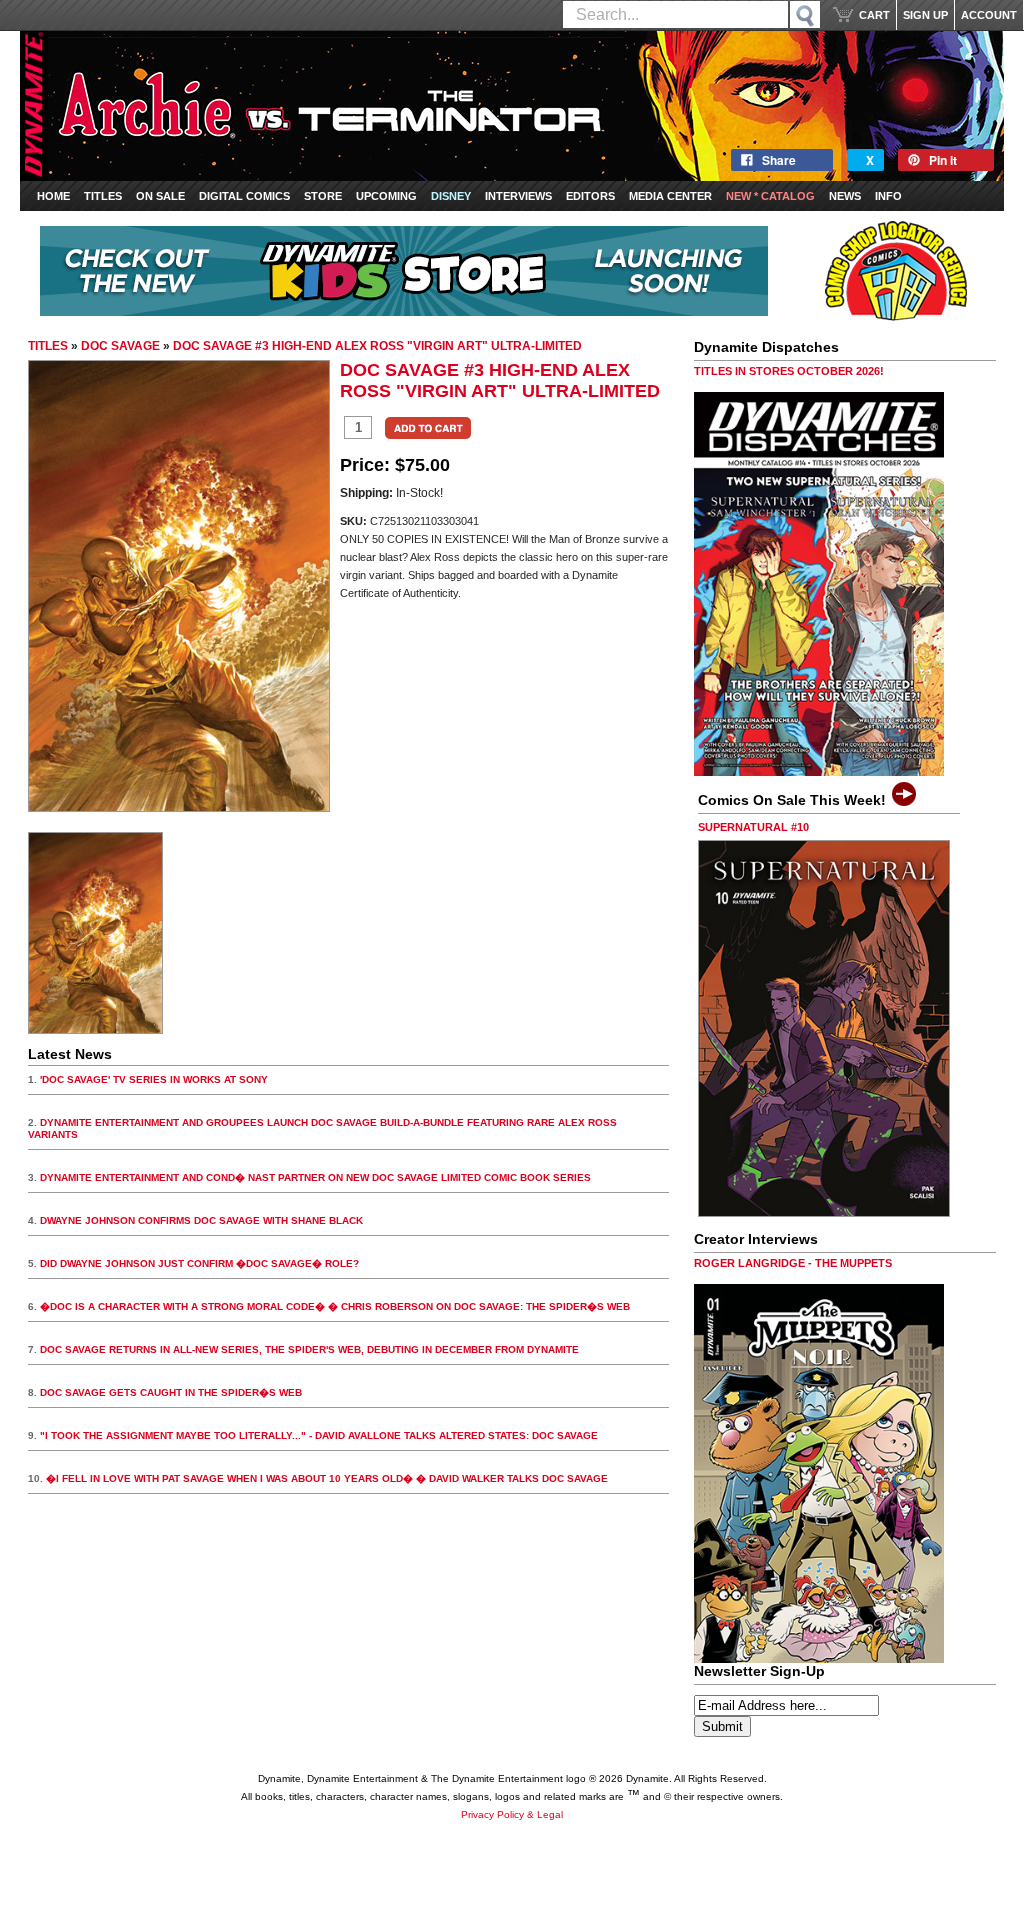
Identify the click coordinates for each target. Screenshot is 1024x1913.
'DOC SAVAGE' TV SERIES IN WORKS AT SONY (154, 1079)
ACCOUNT (989, 15)
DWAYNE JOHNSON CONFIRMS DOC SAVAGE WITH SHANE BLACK (201, 1220)
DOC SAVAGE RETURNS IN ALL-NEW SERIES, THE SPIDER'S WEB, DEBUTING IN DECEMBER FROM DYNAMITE (309, 1349)
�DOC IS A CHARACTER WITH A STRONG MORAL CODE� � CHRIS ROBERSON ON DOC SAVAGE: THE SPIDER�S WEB (335, 1306)
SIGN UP (925, 15)
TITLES (48, 346)
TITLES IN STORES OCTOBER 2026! (789, 371)
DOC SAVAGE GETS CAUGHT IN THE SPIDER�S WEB (171, 1392)
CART (874, 15)
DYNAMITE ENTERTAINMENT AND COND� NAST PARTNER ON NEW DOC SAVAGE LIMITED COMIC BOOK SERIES (315, 1177)
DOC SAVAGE (120, 346)
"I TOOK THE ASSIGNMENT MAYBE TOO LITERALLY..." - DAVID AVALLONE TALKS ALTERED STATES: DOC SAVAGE (319, 1435)
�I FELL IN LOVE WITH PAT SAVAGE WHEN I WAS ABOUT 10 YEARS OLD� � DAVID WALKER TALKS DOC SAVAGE (327, 1478)
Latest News (70, 1054)
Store (323, 196)
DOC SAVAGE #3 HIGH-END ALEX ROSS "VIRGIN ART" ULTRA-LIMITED (377, 346)
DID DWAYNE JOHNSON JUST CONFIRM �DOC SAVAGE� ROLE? (199, 1263)
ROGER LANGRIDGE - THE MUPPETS (793, 1263)
